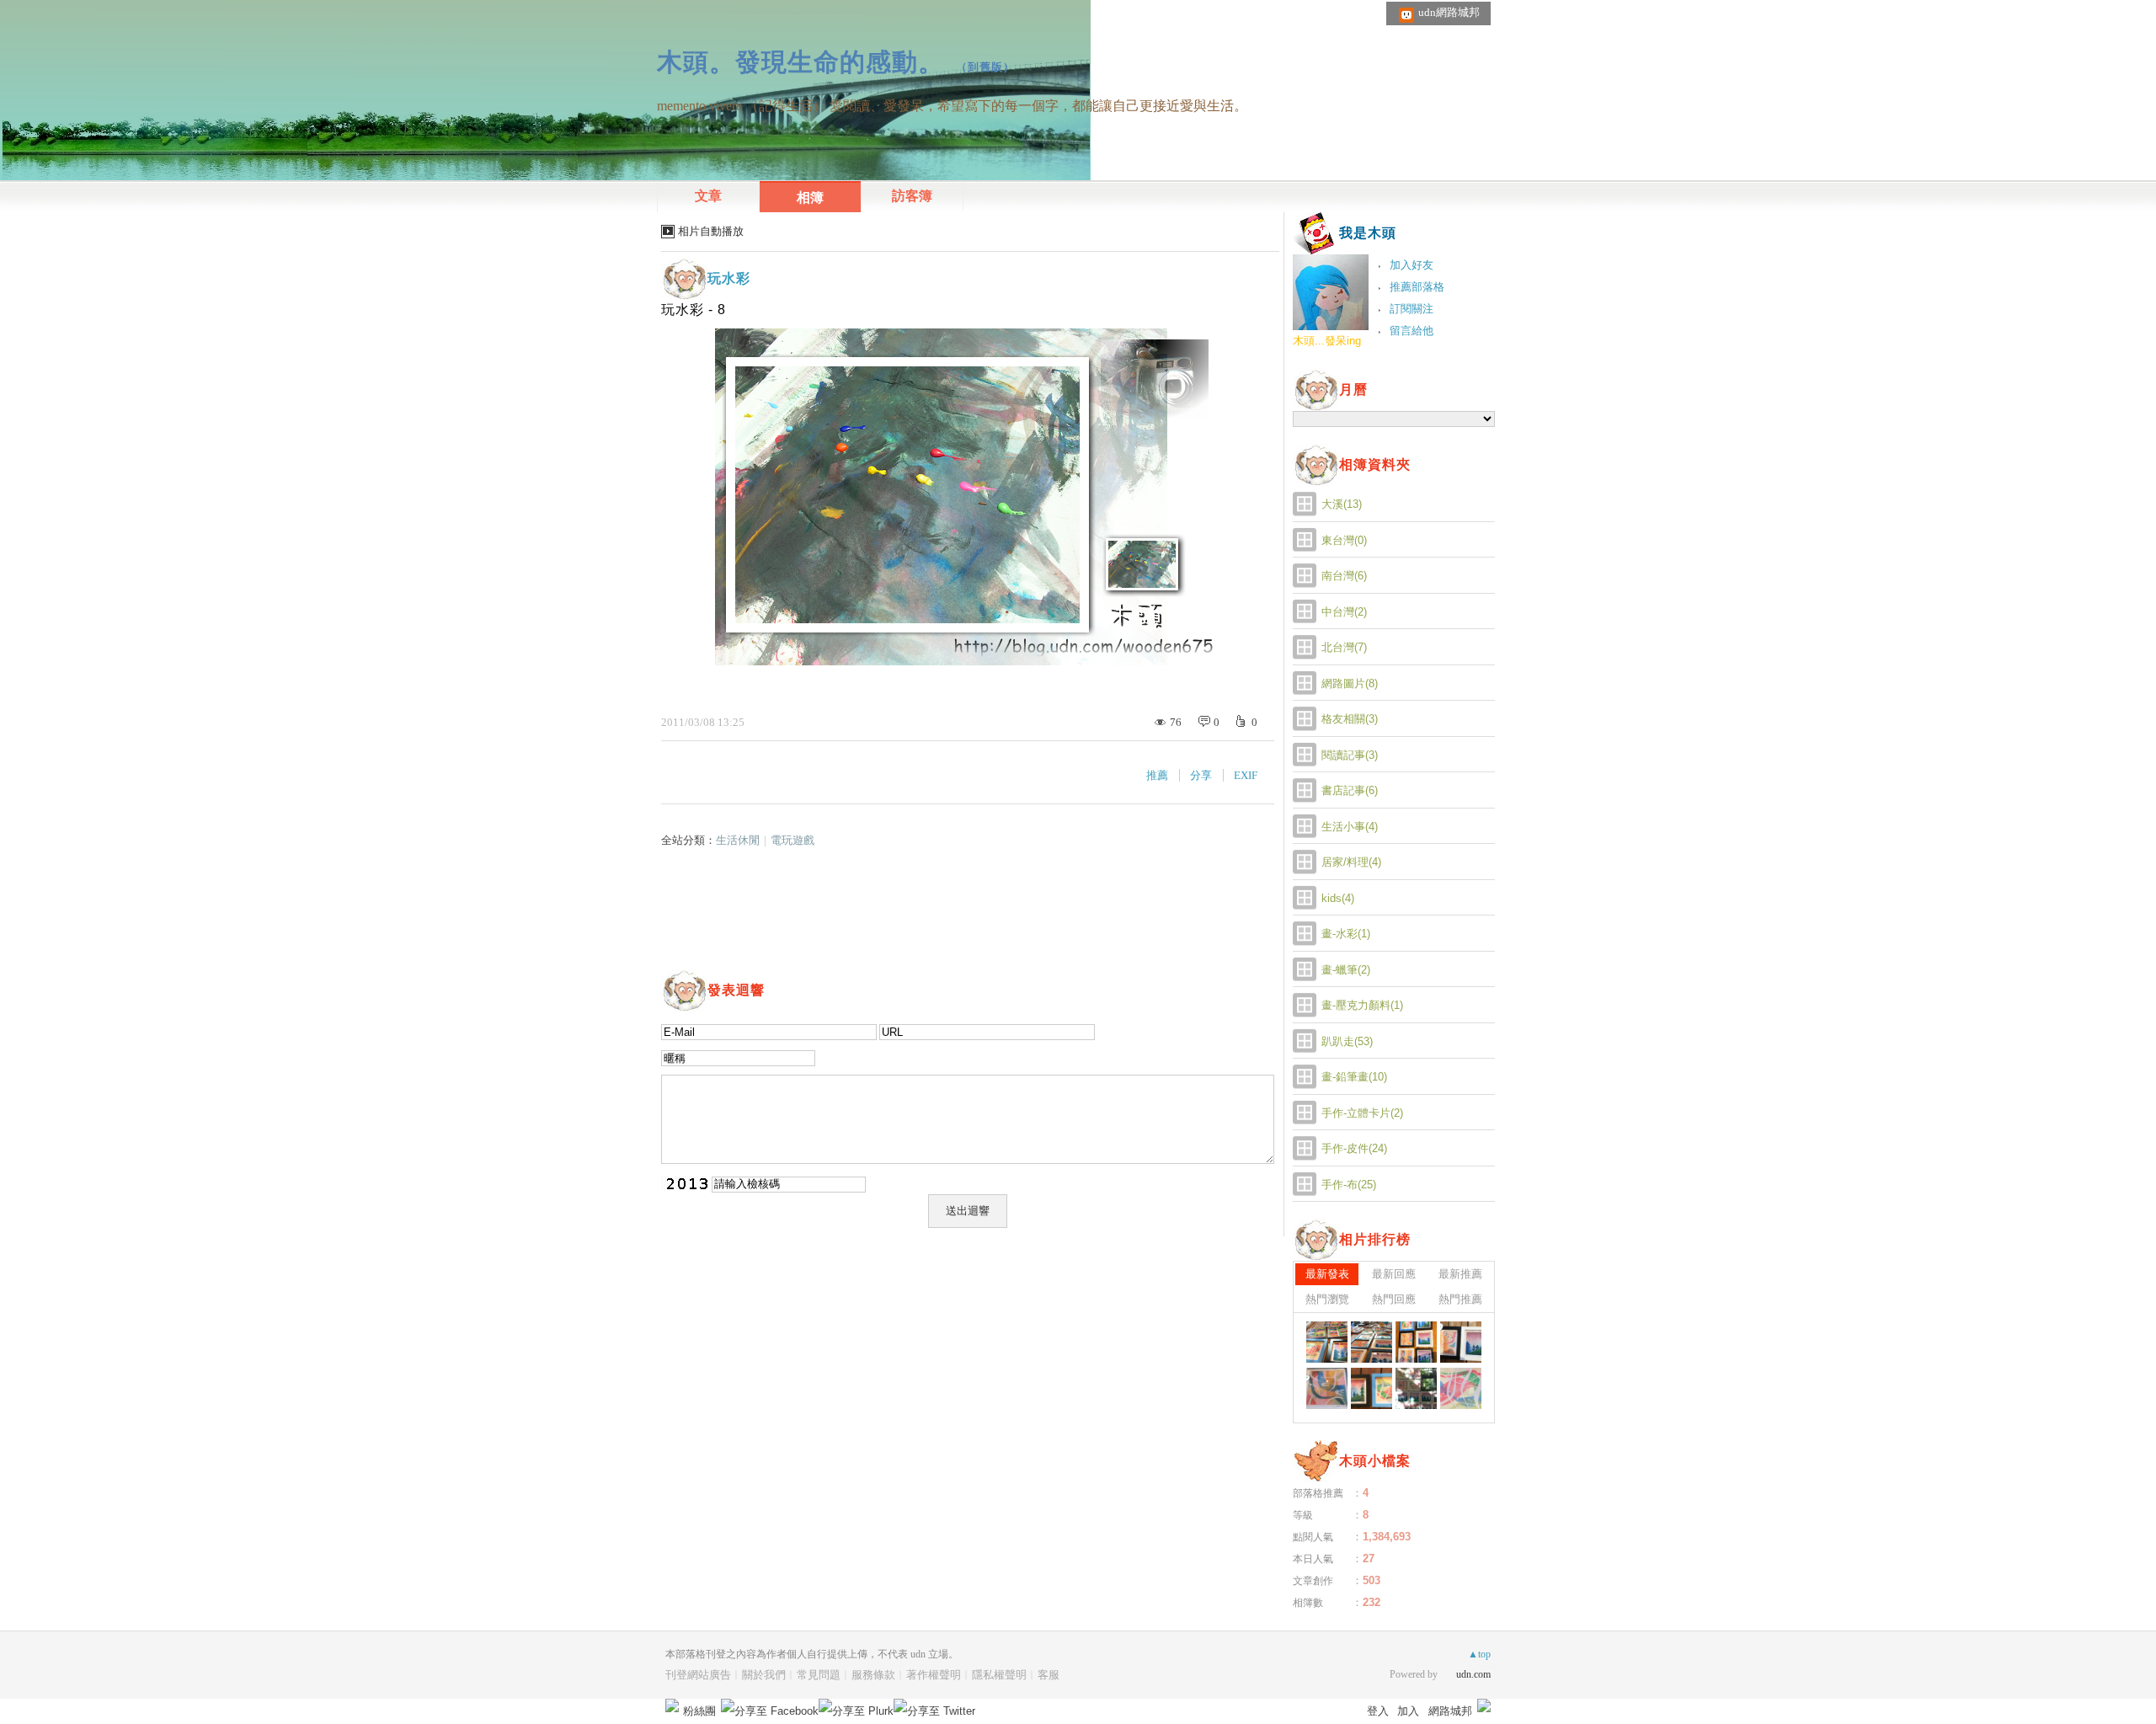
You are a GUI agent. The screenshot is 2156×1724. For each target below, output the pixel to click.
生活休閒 (738, 840)
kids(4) (1338, 898)
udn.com (1473, 1674)
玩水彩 (729, 278)
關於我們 (764, 1675)
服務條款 (873, 1675)
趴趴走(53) (1347, 1041)
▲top (1479, 1654)
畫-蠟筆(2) (1346, 970)
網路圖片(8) (1350, 683)
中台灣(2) (1344, 612)
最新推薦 (1460, 1274)
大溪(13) (1342, 504)
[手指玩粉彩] (1327, 1342)
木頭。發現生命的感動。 (800, 62)
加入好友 (1412, 265)
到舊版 (985, 67)
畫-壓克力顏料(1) (1362, 1005)
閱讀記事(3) (1350, 755)
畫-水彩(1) (1346, 934)
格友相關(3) (1350, 719)
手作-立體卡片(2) (1362, 1113)
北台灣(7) (1344, 647)
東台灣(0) (1344, 540)
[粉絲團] (672, 1705)
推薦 (1157, 775)
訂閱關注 (1412, 309)
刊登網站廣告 (698, 1675)
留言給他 (1412, 331)
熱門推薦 (1460, 1299)
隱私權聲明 (999, 1675)
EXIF (1246, 775)
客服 (1049, 1675)
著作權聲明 (934, 1675)
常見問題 (819, 1675)
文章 (708, 196)
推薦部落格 (1417, 287)
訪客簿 (912, 196)
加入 (1408, 1711)
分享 (1201, 775)
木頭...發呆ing (1327, 341)
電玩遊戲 (792, 840)
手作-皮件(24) (1354, 1148)
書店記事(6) (1350, 790)
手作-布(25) (1349, 1185)
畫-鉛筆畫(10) (1354, 1077)
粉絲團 (699, 1711)
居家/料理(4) (1351, 862)
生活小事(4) (1350, 827)
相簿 (810, 197)
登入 (1378, 1711)
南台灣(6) (1344, 576)
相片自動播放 (711, 231)
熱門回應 (1394, 1299)
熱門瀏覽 (1327, 1299)
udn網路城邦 (1449, 12)
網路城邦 (1450, 1711)
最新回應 (1394, 1274)
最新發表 (1327, 1274)
